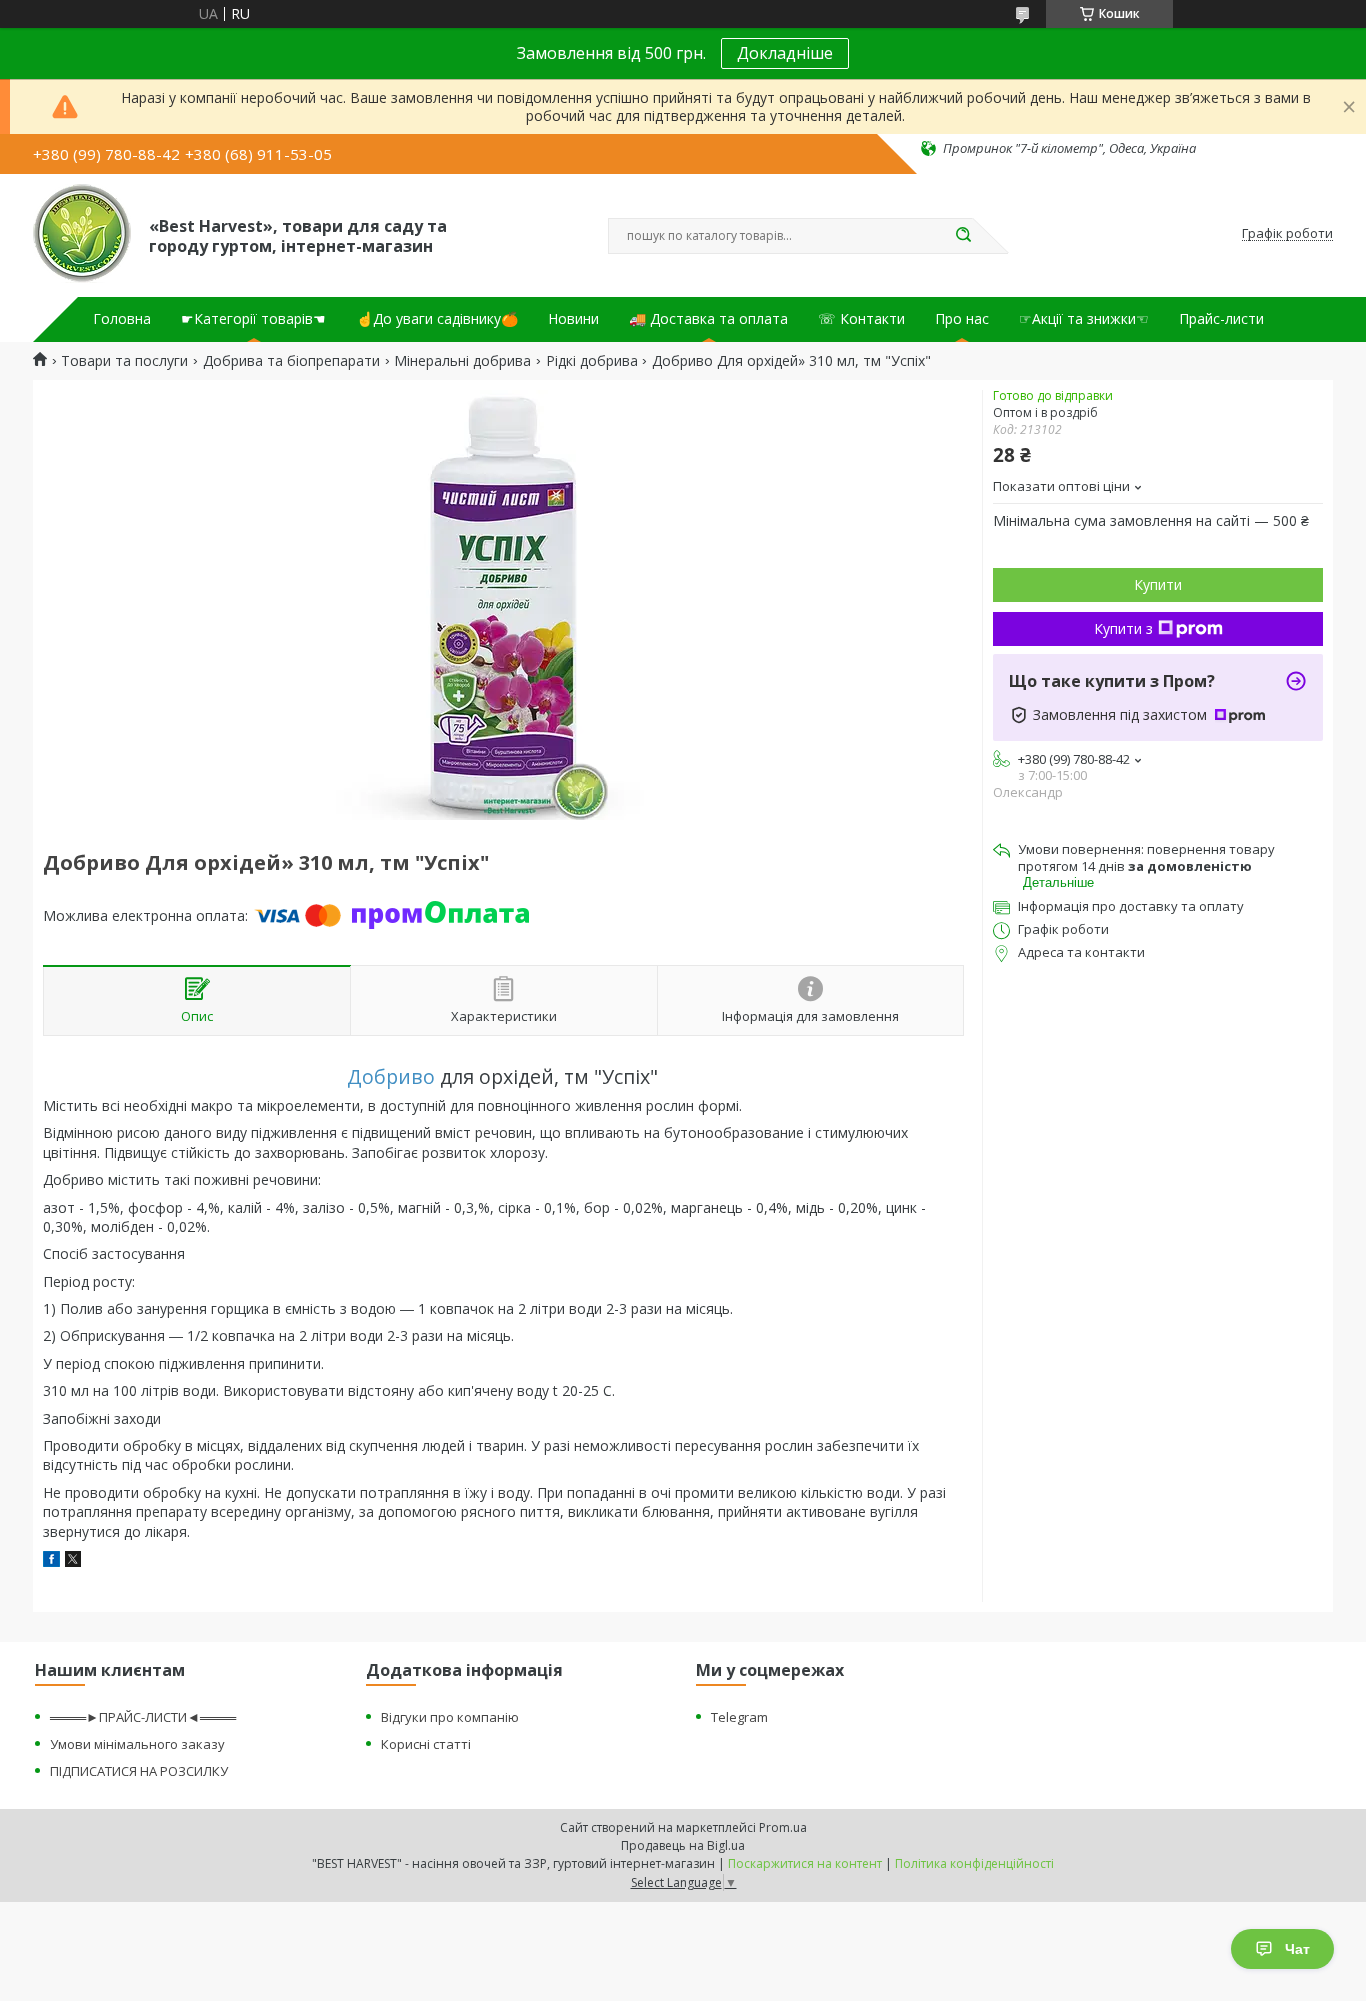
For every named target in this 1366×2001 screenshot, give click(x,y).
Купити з (1123, 628)
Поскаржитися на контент (805, 1863)
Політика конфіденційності (974, 1863)
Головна (122, 319)
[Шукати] (963, 236)
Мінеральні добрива (462, 361)
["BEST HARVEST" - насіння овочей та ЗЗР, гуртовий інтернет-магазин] (82, 234)
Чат (1297, 1949)
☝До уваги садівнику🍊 (437, 319)
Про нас (962, 319)
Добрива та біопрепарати (291, 361)
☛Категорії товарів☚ (253, 319)
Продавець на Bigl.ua (683, 1845)
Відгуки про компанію (450, 1717)
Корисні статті (426, 1744)
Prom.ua (783, 1827)
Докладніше (785, 53)
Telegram (739, 1717)
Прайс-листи (1221, 319)
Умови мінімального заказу (137, 1744)
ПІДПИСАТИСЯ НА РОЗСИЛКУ (139, 1771)
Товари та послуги (124, 361)
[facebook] (51, 1561)
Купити (1158, 584)
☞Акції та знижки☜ (1084, 319)
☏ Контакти (861, 319)
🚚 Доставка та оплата (708, 319)
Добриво (391, 1076)
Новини (573, 319)
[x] (73, 1561)
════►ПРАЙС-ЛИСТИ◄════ (143, 1717)
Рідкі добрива (592, 361)
